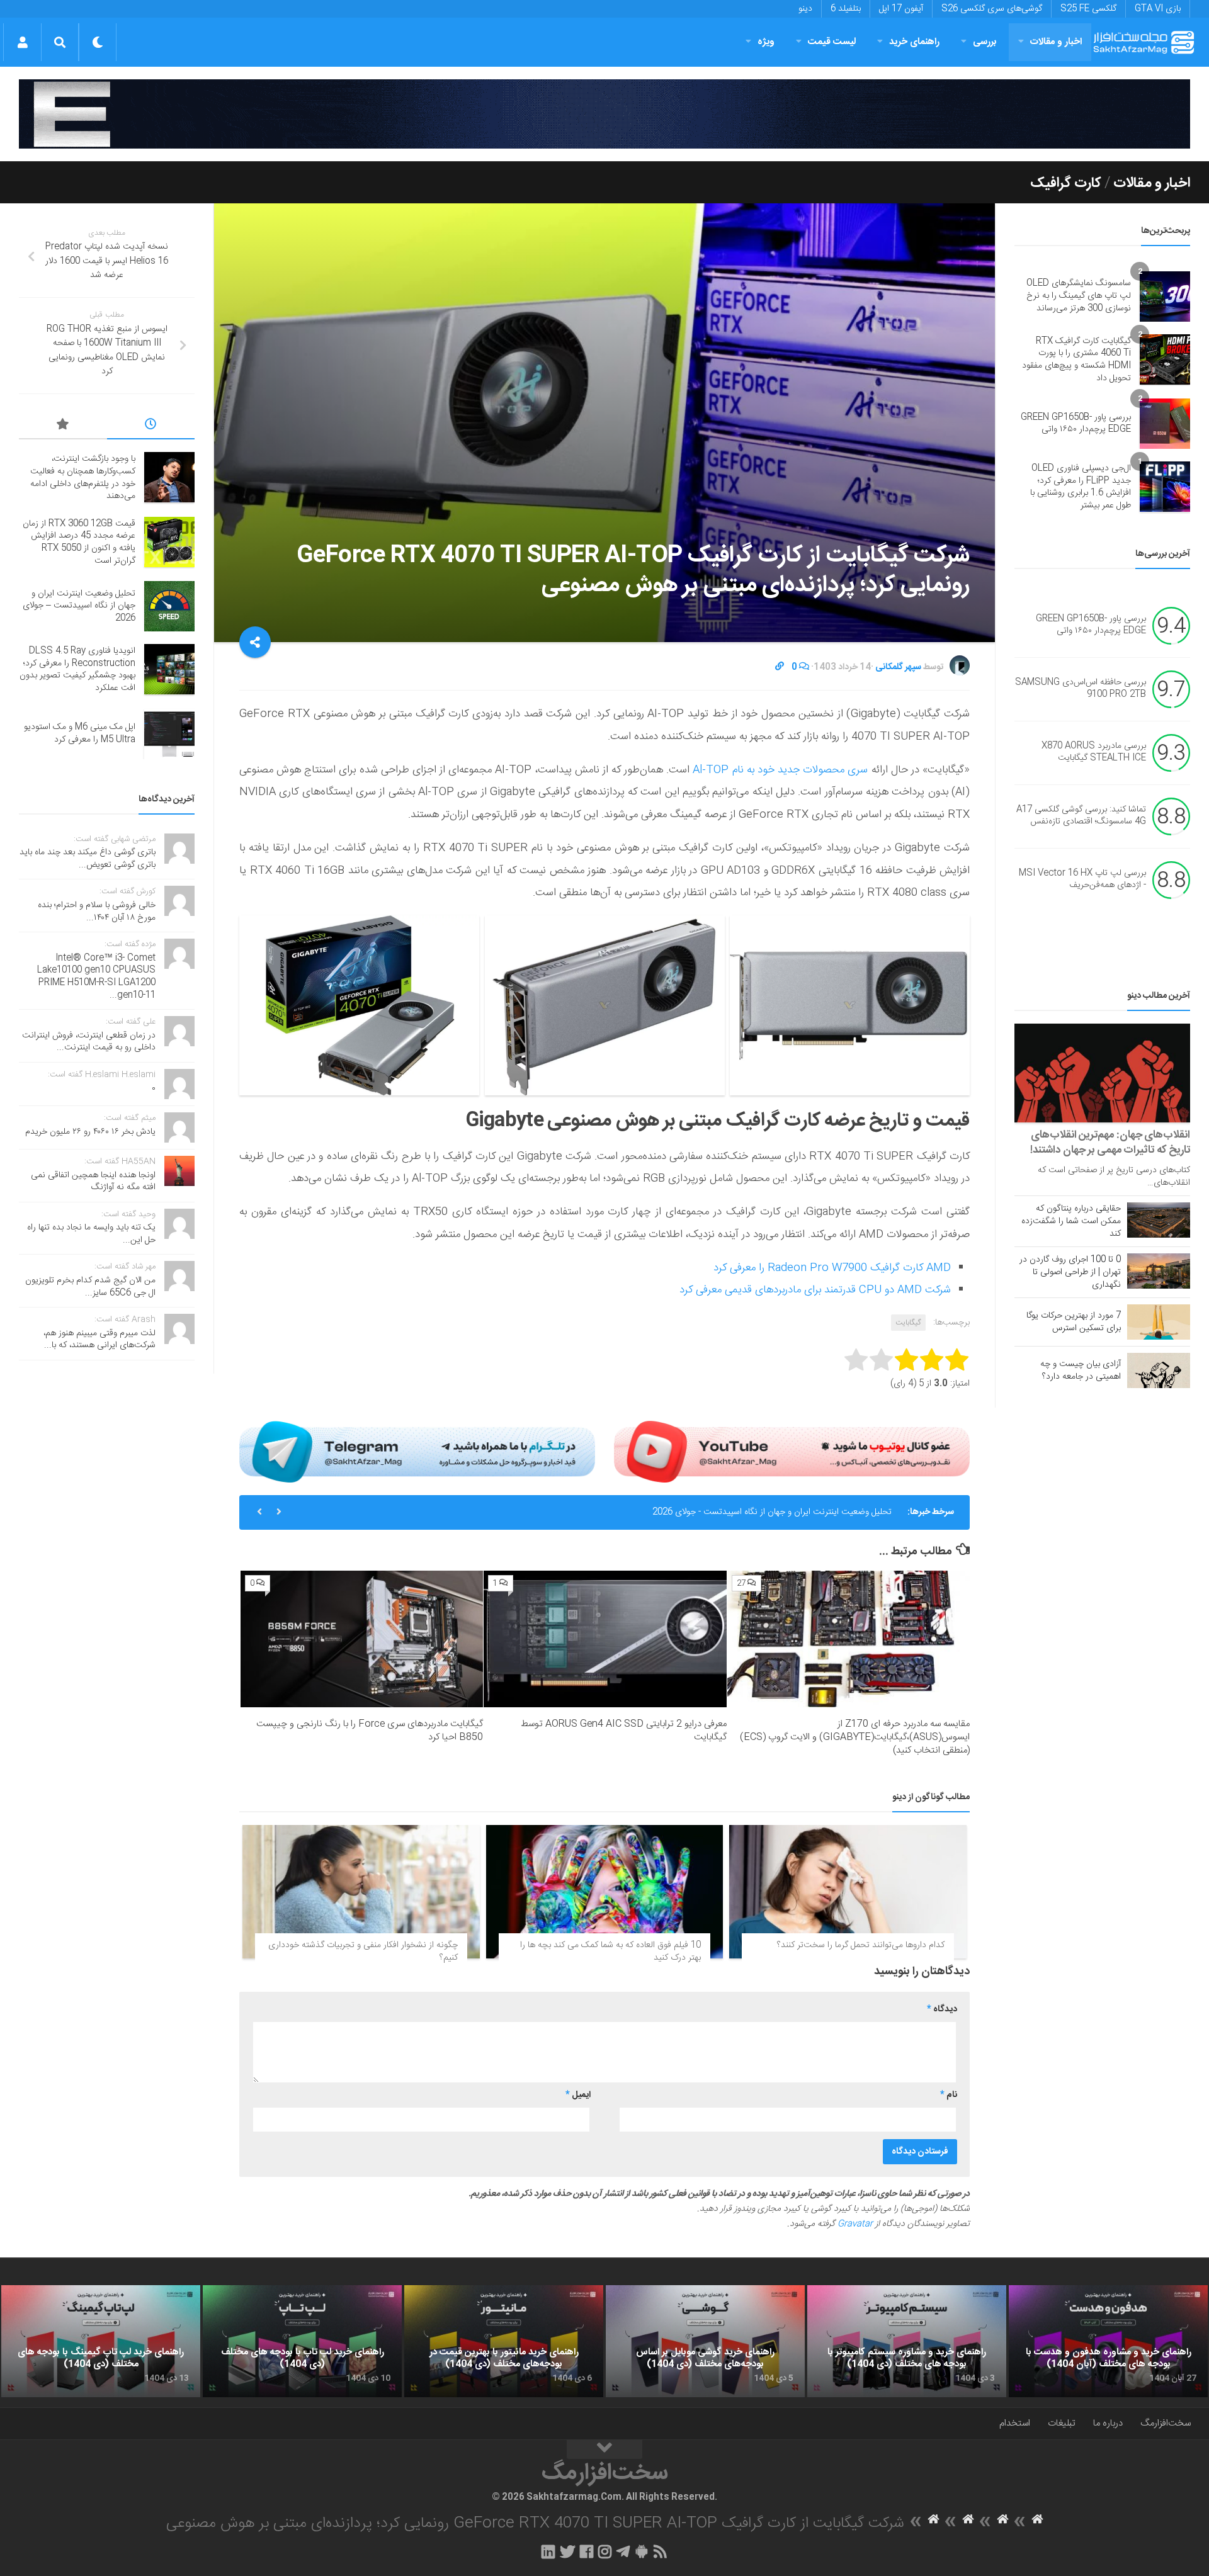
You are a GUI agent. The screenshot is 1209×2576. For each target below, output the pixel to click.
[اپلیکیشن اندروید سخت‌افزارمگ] (641, 2551)
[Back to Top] (604, 2449)
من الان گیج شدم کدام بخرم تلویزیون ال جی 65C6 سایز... (90, 1287)
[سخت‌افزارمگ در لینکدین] (548, 2551)
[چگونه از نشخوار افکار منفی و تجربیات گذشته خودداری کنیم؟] (361, 1892)
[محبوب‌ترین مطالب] (63, 426)
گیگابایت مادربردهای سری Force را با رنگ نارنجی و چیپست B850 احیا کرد (370, 1731)
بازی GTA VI (1158, 9)
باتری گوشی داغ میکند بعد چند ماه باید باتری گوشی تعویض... (88, 859)
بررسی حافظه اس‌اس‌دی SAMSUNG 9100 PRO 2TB (1081, 689)
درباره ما (1108, 2423)
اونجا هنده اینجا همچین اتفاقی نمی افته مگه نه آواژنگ (93, 1182)
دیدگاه (942, 2009)
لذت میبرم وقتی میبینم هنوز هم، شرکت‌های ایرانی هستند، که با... (99, 1340)
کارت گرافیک (1066, 183)
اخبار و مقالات (1056, 42)
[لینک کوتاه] (780, 667)
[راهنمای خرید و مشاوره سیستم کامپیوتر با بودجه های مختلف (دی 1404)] (907, 2341)
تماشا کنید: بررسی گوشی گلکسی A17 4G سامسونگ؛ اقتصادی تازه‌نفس (1081, 816)
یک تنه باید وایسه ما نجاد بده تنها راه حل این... (91, 1234)
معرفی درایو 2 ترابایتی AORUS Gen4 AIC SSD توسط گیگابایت (624, 1731)
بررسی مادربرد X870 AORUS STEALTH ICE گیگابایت (1094, 752)
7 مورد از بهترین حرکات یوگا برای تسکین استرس (1074, 1322)
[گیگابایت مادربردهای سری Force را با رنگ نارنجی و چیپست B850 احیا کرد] (362, 1639)
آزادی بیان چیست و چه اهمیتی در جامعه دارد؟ (1081, 1370)
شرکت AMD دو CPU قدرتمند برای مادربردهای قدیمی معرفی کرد (815, 1290)
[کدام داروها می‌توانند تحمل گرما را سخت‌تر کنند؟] (848, 1892)
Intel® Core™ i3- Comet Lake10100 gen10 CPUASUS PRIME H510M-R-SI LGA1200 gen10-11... (96, 977)
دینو (805, 9)
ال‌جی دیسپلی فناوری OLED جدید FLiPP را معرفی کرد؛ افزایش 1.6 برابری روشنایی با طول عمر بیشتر (1081, 487)
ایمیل (578, 2095)
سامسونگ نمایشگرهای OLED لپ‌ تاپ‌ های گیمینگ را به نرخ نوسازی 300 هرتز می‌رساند (1079, 296)
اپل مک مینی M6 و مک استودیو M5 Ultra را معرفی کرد (80, 733)
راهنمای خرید (914, 42)
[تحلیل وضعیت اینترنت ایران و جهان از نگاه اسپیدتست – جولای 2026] (169, 606)
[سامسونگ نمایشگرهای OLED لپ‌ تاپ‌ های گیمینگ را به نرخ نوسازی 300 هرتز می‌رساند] (1165, 297)
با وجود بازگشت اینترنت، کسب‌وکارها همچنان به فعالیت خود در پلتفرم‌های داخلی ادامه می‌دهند (83, 477)
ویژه (766, 42)
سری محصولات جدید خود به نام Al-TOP (782, 770)
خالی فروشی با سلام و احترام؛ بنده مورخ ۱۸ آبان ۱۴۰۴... (97, 912)
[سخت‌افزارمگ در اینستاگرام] (605, 2551)
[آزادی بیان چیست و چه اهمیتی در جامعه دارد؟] (1159, 1370)
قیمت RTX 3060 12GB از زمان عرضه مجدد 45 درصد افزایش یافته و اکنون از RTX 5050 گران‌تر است (79, 542)
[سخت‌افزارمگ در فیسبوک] (587, 2551)
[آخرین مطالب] (151, 426)
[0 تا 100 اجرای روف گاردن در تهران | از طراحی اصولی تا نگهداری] (1159, 1271)
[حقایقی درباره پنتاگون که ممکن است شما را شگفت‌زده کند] (1159, 1220)
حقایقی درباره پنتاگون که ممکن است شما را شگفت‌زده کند (1071, 1221)
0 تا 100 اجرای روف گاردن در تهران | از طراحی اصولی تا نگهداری (1070, 1272)
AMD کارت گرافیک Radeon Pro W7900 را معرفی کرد (832, 1268)
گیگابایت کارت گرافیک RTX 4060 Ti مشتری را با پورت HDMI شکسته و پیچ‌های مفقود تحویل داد (1076, 360)
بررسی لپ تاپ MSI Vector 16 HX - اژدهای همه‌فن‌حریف (1082, 879)
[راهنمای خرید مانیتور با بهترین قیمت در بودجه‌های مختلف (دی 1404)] (504, 2341)
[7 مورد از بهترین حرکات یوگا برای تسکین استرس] (1159, 1322)
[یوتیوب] (792, 1452)
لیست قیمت (832, 42)
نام (949, 2095)
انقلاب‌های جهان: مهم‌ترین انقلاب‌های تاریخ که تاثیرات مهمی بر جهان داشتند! (1110, 1143)
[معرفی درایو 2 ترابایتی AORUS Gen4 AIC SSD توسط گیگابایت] (605, 1639)
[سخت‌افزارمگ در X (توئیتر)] (567, 2551)
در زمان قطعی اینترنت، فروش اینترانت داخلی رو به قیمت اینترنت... (89, 1042)
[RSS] (661, 2551)
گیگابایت (908, 1323)
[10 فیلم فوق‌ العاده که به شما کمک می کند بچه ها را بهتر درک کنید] (605, 1892)
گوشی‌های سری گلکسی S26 (992, 9)
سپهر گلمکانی (898, 667)
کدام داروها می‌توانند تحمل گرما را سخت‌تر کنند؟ (861, 1945)
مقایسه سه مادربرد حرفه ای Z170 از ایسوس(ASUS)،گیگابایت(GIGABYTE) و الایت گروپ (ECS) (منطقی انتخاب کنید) (855, 1737)
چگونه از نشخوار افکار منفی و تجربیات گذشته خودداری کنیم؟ (363, 1952)
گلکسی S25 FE (1088, 9)
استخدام (1015, 2423)
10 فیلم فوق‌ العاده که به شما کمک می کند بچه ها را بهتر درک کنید (610, 1952)
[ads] (604, 114)
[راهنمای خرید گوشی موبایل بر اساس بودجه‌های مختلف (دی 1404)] (705, 2341)
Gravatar (855, 2224)
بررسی (985, 42)
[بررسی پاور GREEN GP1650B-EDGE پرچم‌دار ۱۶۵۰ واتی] (1165, 424)
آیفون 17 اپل (901, 9)
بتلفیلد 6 (846, 9)
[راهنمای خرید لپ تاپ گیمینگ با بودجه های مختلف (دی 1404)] (101, 2341)
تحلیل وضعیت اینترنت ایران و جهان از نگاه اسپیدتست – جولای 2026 (79, 606)
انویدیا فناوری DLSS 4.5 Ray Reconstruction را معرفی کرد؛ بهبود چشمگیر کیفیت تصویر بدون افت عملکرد (701, 1512)
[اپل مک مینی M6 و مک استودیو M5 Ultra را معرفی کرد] (169, 734)
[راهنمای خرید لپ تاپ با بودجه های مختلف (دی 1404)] (302, 2341)
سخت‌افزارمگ (1166, 2423)
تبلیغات (1062, 2423)
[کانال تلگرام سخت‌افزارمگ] (623, 2551)
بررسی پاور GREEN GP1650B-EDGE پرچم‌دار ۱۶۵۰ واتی (1076, 424)
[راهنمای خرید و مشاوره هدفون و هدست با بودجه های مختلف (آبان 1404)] (1108, 2341)
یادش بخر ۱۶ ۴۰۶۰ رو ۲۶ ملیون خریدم (90, 1132)
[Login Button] (22, 42)
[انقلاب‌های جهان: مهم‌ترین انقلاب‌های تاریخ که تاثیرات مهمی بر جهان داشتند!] (1102, 1073)
